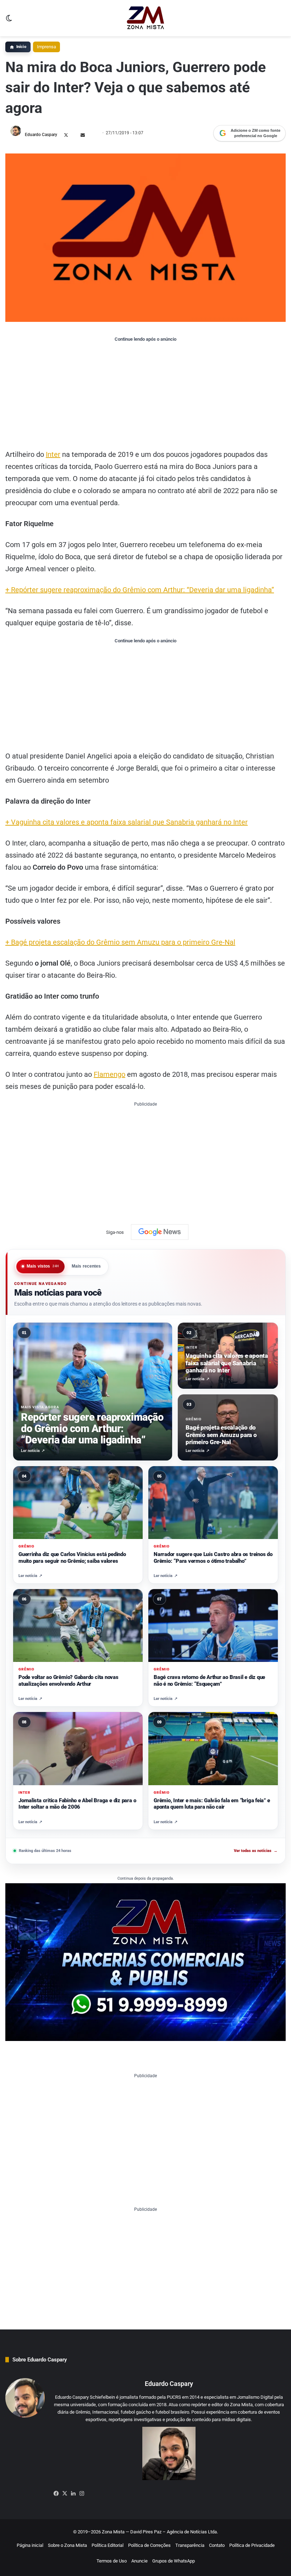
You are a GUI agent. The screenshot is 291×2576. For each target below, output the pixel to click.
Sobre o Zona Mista (67, 2545)
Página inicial (30, 2545)
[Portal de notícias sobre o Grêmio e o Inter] (146, 18)
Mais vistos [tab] (43, 1266)
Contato (217, 2545)
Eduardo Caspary (41, 135)
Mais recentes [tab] (86, 1266)
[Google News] (160, 1232)
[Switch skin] (9, 21)
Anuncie (139, 2561)
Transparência (190, 2545)
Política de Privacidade (252, 2545)
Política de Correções (149, 2545)
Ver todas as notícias (256, 1851)
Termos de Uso (112, 2561)
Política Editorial (108, 2545)
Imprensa (46, 47)
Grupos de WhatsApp (174, 2561)
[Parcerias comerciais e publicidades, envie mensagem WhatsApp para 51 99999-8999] (145, 1962)
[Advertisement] (145, 395)
